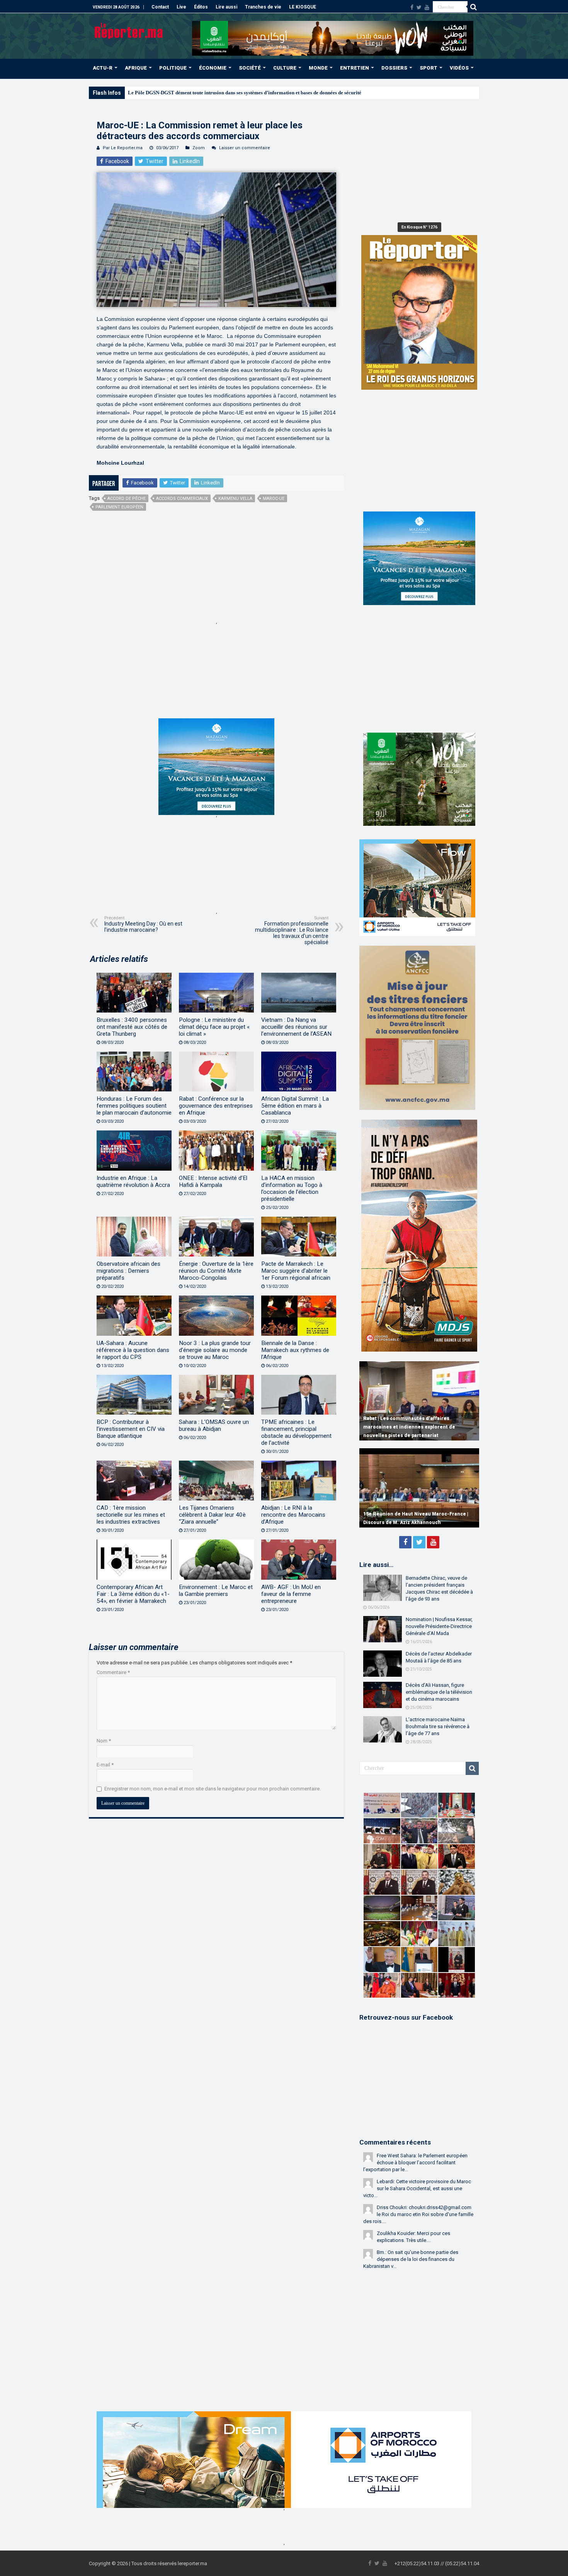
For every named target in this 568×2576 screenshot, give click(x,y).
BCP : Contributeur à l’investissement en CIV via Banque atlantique (131, 1429)
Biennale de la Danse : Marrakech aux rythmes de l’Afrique (295, 1350)
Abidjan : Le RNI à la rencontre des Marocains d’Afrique (293, 1515)
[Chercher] (473, 7)
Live (181, 7)
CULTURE (285, 68)
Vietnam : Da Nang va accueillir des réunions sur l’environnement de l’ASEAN (296, 1027)
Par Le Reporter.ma (123, 148)
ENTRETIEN (355, 68)
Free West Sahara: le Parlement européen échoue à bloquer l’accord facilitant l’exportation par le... (415, 2163)
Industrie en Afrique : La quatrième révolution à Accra (133, 1181)
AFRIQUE (136, 68)
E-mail (105, 1765)
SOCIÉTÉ (250, 68)
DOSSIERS (394, 68)
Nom (104, 1741)
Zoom (199, 148)
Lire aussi (226, 7)
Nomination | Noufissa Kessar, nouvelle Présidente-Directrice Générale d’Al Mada (439, 1626)
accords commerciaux (182, 499)
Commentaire (113, 1672)
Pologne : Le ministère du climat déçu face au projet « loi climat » (214, 1027)
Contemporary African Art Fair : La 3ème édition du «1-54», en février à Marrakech (133, 1594)
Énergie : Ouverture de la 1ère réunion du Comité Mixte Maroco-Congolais (216, 1271)
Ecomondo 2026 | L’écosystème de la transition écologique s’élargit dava (207, 93)
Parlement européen (119, 507)
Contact (160, 7)
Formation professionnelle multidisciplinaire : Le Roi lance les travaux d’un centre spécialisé (292, 930)
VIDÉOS (459, 68)
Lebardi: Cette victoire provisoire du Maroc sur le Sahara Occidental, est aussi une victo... (417, 2188)
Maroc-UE (274, 499)
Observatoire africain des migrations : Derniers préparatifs (128, 1271)
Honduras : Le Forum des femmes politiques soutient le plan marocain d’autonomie (134, 1106)
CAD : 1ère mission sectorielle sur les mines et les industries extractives (131, 1515)
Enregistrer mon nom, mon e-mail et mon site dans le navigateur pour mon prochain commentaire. (213, 1789)
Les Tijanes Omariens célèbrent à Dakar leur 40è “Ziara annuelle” (212, 1515)
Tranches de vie (263, 7)
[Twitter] (419, 7)
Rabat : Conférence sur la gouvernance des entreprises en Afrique (216, 1106)
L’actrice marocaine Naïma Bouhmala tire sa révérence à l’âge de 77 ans (438, 1726)
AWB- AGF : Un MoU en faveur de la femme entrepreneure (291, 1594)
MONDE (318, 68)
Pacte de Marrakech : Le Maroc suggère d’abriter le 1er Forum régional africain (296, 1271)
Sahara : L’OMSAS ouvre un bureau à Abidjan (214, 1425)
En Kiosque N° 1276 (419, 227)
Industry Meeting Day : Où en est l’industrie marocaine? (143, 924)
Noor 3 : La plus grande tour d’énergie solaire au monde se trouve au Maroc (215, 1350)
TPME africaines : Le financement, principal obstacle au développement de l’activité (296, 1432)
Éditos (201, 7)
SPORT (429, 68)
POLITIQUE (173, 68)
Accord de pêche (127, 499)
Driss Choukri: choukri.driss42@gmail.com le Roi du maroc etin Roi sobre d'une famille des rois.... (418, 2214)
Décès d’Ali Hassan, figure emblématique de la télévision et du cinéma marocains (439, 1692)
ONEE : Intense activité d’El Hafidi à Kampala (213, 1181)
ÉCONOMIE (213, 68)
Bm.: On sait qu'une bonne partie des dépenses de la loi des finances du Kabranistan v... (411, 2259)
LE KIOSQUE (303, 7)
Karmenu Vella (235, 499)
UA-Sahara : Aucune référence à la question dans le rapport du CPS (133, 1350)
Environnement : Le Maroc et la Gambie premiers (216, 1591)
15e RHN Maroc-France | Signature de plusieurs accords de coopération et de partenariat (411, 1514)
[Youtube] (427, 7)
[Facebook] (412, 7)
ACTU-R (103, 68)
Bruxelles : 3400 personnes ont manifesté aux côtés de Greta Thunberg (132, 1027)
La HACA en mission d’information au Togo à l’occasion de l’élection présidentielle (292, 1188)
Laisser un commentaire (245, 148)
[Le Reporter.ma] (129, 30)
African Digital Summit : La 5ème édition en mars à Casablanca (295, 1106)
